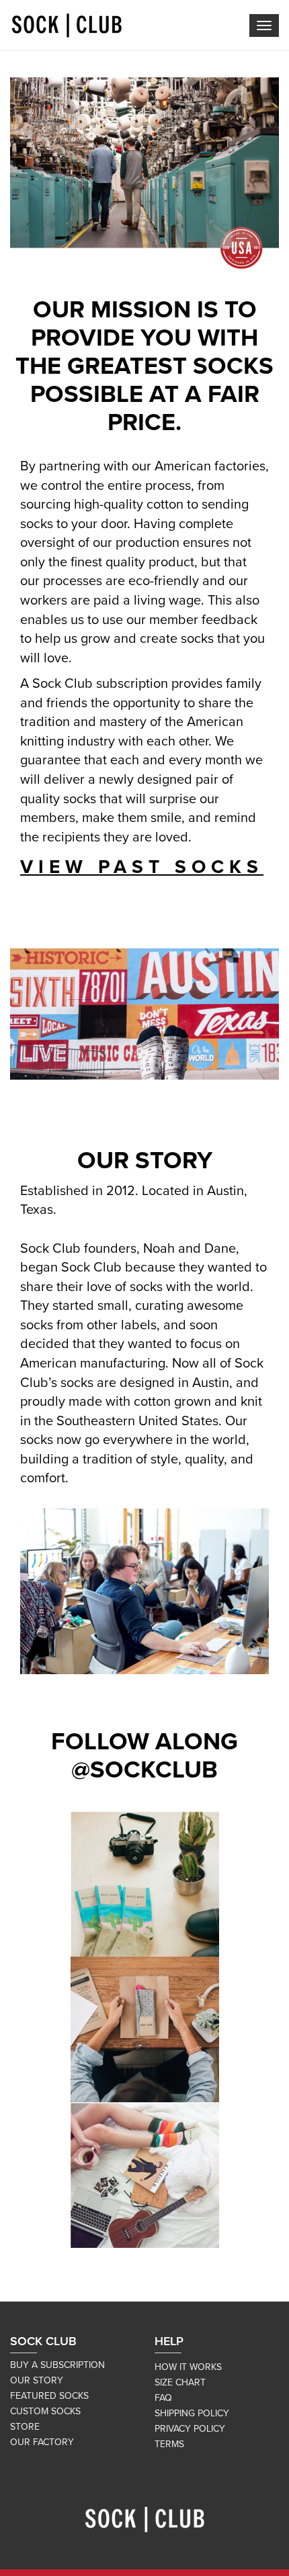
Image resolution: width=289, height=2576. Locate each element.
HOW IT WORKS (188, 2367)
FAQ (163, 2398)
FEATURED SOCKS (49, 2396)
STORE (25, 2427)
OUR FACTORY (42, 2442)
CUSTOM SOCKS (45, 2411)
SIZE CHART (180, 2382)
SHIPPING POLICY (192, 2413)
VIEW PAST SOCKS (142, 867)
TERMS (169, 2444)
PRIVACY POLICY (190, 2429)
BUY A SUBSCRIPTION (57, 2365)
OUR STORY (37, 2380)
